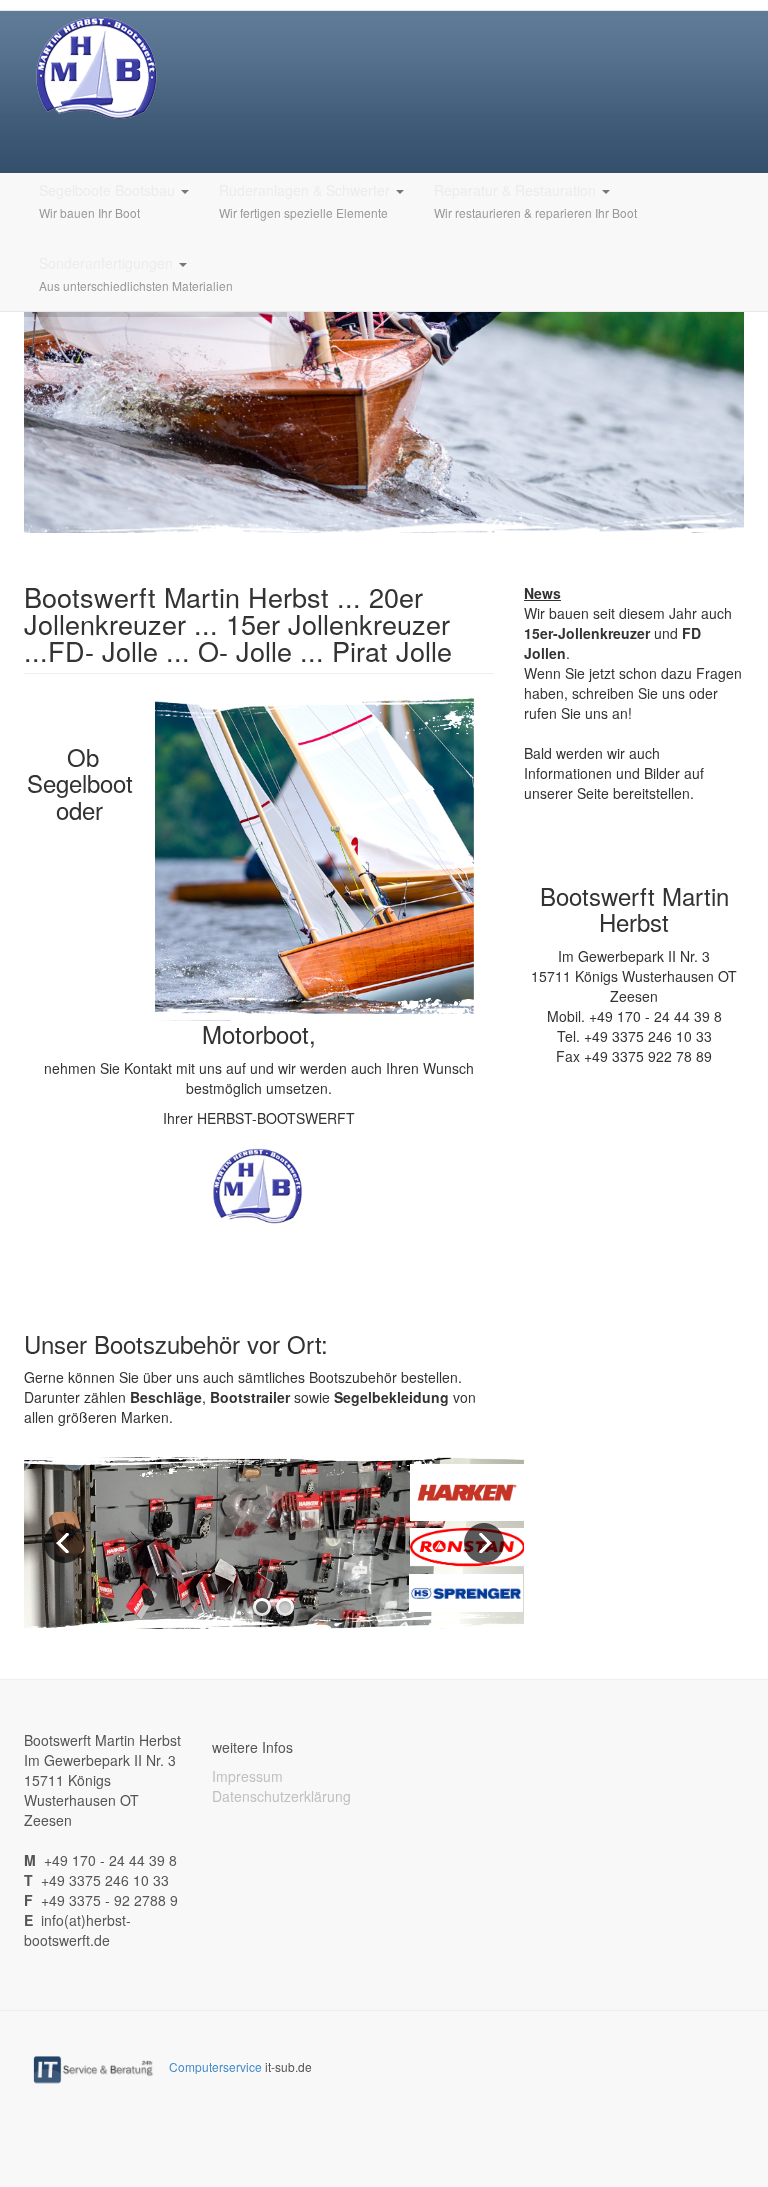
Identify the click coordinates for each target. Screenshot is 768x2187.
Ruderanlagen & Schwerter (306, 200)
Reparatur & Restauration (535, 200)
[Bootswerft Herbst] (98, 68)
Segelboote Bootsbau (109, 200)
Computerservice (215, 2066)
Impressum (247, 1776)
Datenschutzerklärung (281, 1796)
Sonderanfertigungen (136, 273)
